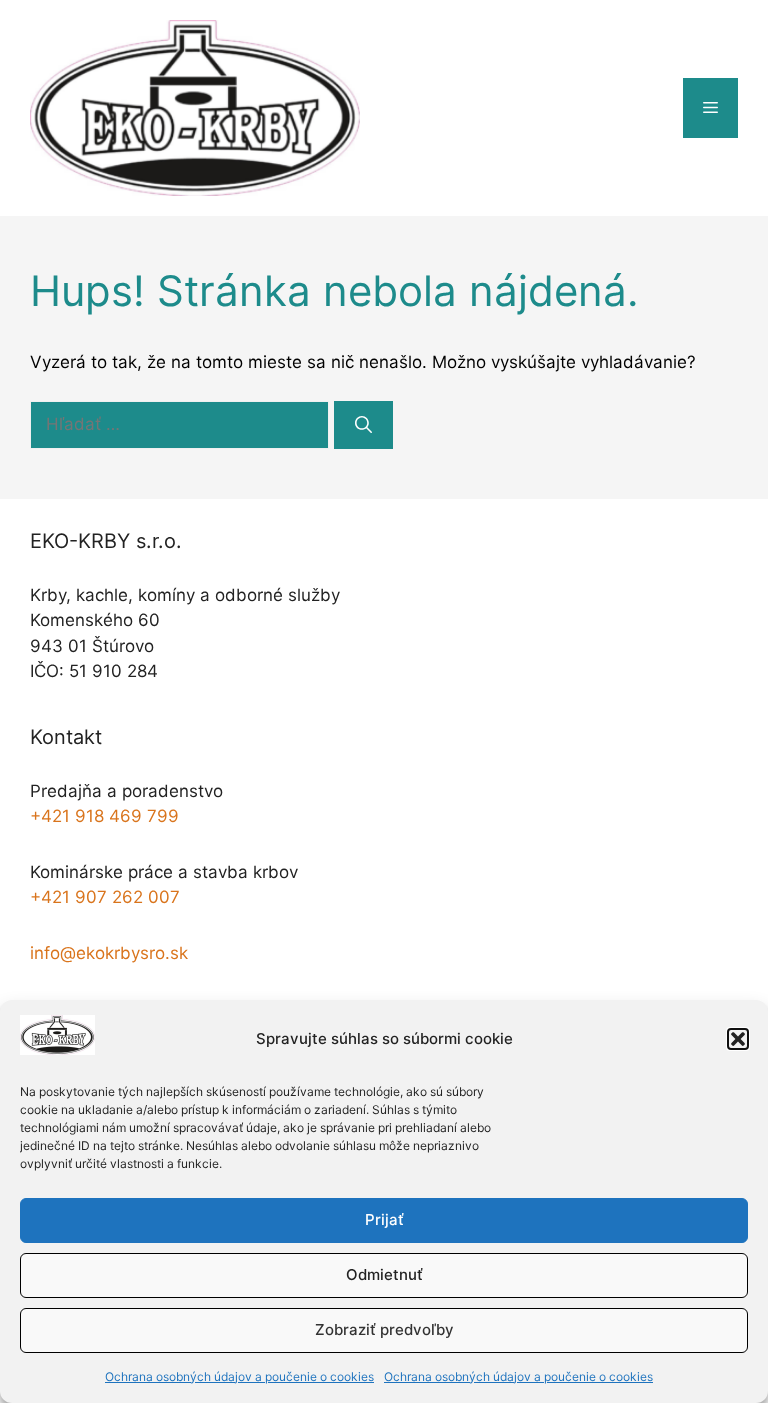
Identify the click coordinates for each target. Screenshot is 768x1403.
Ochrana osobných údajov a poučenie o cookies (239, 1376)
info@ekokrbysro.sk (109, 953)
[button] (738, 1039)
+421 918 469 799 (104, 816)
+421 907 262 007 (105, 897)
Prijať (384, 1219)
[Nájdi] (363, 425)
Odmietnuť (384, 1274)
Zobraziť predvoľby (384, 1329)
